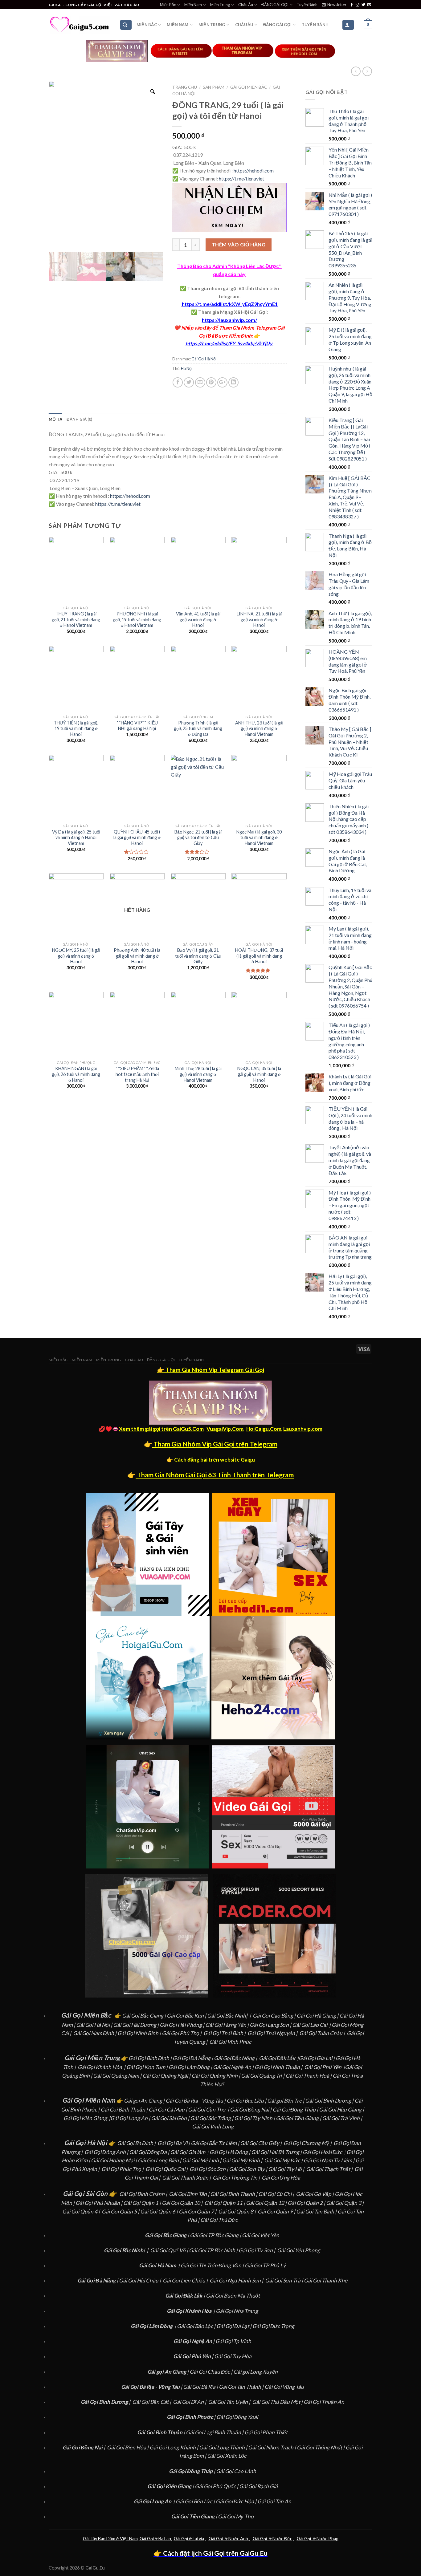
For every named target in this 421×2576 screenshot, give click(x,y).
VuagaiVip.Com (225, 1429)
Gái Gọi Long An (129, 2118)
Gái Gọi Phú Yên (323, 2067)
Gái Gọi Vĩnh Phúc (230, 2042)
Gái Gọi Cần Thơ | (209, 2109)
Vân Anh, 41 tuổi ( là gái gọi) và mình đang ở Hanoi (198, 619)
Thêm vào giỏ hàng (239, 244)
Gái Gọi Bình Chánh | (144, 2194)
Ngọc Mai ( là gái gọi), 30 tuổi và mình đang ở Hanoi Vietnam (259, 838)
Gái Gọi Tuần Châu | (323, 2033)
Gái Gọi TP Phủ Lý (265, 2265)
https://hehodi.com (254, 170)
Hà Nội (187, 368)
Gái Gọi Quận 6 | (159, 2211)
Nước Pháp (327, 2539)
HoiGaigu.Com (264, 1429)
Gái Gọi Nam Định (94, 2033)
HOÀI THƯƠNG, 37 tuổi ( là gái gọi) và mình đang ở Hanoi (259, 956)
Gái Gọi (181, 2539)
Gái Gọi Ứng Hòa (281, 2178)
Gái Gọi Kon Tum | (147, 2067)
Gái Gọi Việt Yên (261, 2235)
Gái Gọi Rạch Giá (258, 2486)
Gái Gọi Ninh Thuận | (279, 2067)
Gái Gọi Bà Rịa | (201, 2387)
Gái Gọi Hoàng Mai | (114, 2160)
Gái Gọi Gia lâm (188, 2152)
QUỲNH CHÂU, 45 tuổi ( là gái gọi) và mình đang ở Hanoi (137, 838)
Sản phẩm (214, 87)
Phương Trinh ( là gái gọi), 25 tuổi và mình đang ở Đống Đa (198, 728)
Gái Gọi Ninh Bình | (139, 2033)
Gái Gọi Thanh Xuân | (187, 2178)
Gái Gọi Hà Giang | (318, 2016)
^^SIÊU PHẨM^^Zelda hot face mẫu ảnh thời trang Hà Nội (137, 1074)
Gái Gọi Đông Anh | (107, 2152)
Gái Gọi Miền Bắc (249, 87)
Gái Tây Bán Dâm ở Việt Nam (110, 2539)
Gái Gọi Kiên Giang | (87, 2118)
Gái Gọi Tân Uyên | (230, 2402)
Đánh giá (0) (79, 419)
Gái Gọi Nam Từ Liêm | (329, 2160)
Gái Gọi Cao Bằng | (275, 2016)
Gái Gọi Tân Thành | (242, 2387)
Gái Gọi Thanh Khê (326, 2280)
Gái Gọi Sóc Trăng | (212, 2118)
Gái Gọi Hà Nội (204, 359)
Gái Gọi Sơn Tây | (249, 2169)
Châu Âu (246, 5)
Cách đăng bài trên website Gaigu (215, 1460)
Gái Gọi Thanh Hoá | (309, 2076)
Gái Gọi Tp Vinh (233, 2341)
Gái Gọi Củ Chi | (277, 2194)
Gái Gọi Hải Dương (135, 2025)
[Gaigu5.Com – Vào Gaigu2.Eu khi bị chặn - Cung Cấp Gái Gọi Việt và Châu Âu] (80, 25)
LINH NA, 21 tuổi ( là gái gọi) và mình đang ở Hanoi (259, 619)
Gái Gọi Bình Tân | (190, 2194)
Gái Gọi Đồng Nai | (251, 2109)
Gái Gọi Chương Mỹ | (308, 2143)
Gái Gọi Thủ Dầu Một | (278, 2402)
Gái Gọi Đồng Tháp (294, 2109)
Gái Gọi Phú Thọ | (182, 2033)
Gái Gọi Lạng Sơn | (271, 2025)
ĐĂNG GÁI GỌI (275, 5)
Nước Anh (238, 2539)
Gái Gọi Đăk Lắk (277, 2058)
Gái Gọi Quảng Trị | (263, 2076)
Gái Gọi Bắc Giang (143, 2016)
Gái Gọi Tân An (274, 2501)
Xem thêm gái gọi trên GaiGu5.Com (161, 1429)
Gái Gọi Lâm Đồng (189, 2067)
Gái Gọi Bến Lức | (196, 2501)
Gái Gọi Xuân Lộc (227, 2456)
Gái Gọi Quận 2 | (307, 2203)
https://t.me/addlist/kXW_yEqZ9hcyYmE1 (230, 304)
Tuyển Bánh (307, 5)
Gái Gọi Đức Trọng (273, 2326)
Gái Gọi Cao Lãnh (236, 2471)
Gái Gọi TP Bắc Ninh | (214, 2250)
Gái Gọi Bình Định (149, 2058)
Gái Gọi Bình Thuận (123, 2109)
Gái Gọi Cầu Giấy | (261, 2143)
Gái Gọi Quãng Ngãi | (167, 2076)
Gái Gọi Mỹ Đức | (284, 2160)
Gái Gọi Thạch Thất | (330, 2169)
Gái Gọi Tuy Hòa (233, 2356)
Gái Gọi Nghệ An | (234, 2067)
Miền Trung (220, 5)
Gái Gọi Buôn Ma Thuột (233, 2296)
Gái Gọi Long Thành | (224, 2447)
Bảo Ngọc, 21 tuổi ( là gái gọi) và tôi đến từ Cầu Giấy (198, 838)
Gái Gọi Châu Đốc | (211, 2372)
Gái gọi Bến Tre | (286, 2101)
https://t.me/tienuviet (241, 178)
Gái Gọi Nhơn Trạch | (272, 2447)
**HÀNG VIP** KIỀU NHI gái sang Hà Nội (137, 726)
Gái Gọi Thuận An (324, 2402)
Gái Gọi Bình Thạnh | (234, 2194)
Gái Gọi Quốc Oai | (167, 2169)
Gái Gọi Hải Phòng (181, 2025)
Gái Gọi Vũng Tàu (284, 2387)
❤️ (177, 328)
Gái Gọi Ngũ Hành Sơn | (237, 2280)
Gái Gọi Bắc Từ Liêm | (215, 2143)
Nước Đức (282, 2539)
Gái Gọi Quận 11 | (225, 2203)
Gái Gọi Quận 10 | (183, 2203)
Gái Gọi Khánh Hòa (100, 2067)
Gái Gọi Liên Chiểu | (186, 2280)
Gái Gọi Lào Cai (310, 2025)
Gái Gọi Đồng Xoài (237, 2417)
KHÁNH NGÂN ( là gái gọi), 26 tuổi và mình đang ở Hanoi (76, 1074)
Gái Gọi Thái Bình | (225, 2033)
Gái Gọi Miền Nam (89, 2100)
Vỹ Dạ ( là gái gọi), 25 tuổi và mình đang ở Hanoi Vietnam (76, 838)
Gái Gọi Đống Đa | (150, 2152)
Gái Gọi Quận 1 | (143, 2203)
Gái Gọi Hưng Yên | (227, 2025)
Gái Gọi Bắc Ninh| (227, 2016)
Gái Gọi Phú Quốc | (217, 2486)
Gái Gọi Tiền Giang (297, 2118)
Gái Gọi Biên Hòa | (128, 2447)
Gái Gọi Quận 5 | (121, 2211)
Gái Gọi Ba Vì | (174, 2143)
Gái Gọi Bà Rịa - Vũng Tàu (194, 2101)
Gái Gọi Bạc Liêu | (247, 2101)
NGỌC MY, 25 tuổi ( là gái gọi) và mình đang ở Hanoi (76, 956)
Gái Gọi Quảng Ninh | (216, 2076)
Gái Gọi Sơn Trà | (284, 2280)
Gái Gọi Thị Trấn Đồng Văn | (213, 2265)
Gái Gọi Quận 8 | (237, 2211)
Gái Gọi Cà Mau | (168, 2109)
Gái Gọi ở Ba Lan (155, 2539)
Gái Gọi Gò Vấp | (315, 2194)
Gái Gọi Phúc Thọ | (123, 2169)
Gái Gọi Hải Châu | (140, 2280)
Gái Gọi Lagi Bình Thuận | (215, 2432)
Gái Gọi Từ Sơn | (257, 2250)
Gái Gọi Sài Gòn (169, 2118)
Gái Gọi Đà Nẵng (192, 2058)
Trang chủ (185, 87)
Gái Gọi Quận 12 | (267, 2203)
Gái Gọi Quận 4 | (82, 2211)
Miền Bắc (168, 5)
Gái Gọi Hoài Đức (322, 2152)
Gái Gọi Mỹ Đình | (243, 2160)
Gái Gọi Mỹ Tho (236, 2516)
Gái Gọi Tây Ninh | (255, 2118)
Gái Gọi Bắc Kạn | (187, 2016)
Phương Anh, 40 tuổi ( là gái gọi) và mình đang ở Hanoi (137, 956)
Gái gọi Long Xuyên (255, 2372)
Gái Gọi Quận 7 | (198, 2211)
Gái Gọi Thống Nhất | (321, 2447)
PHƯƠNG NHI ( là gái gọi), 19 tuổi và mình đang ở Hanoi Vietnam (137, 619)
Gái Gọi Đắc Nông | (236, 2058)
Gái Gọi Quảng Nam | (118, 2076)
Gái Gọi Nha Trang (237, 2311)
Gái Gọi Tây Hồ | (287, 2169)
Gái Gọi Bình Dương (328, 2101)
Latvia (198, 2539)
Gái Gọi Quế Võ (168, 2250)
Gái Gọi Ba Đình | (137, 2143)
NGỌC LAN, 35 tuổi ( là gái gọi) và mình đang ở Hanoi (259, 1074)
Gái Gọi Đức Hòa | (237, 2501)
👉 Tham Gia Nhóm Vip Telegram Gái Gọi (211, 1370)
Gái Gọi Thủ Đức (219, 2220)
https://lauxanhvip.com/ (229, 320)
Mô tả (55, 419)
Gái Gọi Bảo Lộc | (197, 2326)
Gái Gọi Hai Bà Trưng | (277, 2152)
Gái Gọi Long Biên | (160, 2160)
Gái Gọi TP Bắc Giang (214, 2235)
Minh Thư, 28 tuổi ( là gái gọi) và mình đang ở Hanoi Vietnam (198, 1074)
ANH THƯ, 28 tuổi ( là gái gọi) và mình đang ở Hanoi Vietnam (259, 728)
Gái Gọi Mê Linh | (202, 2160)
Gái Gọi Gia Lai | (317, 2058)
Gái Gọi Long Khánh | (174, 2447)
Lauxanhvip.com (303, 1429)
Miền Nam (193, 5)
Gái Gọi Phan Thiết (266, 2432)
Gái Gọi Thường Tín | (237, 2178)
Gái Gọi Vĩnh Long (213, 2126)
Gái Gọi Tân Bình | (317, 2211)
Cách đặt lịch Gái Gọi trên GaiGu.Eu (215, 2553)
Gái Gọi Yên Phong (299, 2250)
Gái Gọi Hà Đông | (230, 2152)
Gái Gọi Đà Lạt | (234, 2326)
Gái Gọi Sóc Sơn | (209, 2169)
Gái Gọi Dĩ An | (190, 2402)
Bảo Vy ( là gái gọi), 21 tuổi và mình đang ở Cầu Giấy (198, 956)
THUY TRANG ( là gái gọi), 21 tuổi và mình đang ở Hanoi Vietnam (76, 619)
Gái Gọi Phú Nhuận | (99, 2203)
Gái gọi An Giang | (145, 2101)
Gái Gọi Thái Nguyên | (273, 2033)
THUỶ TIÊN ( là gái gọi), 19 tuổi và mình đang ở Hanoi (76, 728)
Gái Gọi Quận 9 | (277, 2211)
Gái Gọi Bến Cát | (152, 2402)
